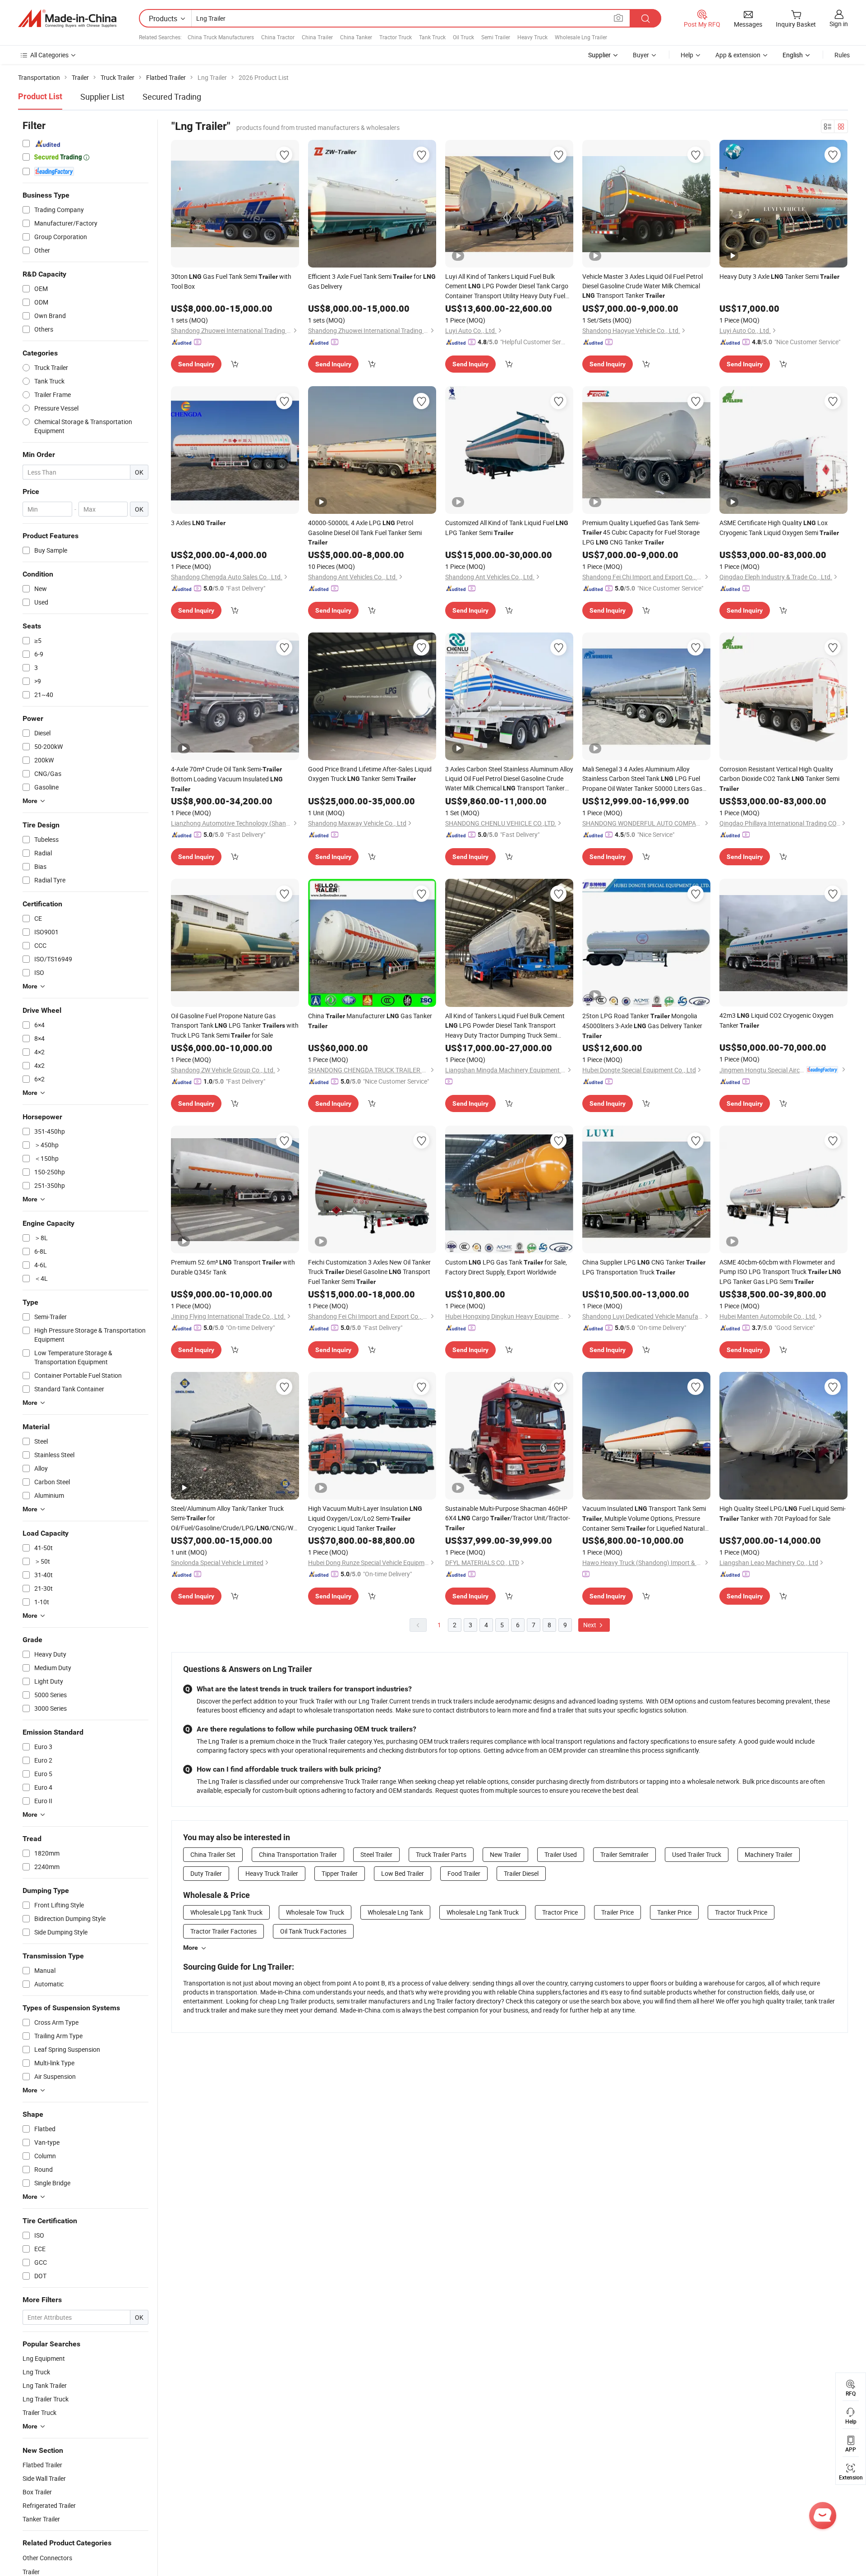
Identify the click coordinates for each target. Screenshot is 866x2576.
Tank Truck (432, 37)
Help (687, 55)
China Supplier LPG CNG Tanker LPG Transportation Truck (644, 1267)
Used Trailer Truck (697, 1854)
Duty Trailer (206, 1873)
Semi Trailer (496, 37)
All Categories (49, 55)
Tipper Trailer (340, 1873)
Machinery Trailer (769, 1854)
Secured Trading (172, 97)
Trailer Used (561, 1854)
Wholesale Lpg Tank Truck (226, 1912)
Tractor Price (560, 1912)
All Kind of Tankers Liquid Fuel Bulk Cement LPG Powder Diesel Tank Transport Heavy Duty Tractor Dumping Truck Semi (505, 1026)
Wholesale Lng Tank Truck (483, 1912)
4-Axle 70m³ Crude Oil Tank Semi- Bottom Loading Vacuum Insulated (227, 779)
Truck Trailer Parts (441, 1854)
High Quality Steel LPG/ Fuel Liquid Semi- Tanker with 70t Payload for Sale (783, 1513)
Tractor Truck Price (741, 1912)
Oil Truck (463, 37)
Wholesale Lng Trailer (581, 37)
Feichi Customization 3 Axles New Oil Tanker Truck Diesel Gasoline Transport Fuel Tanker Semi (369, 1272)
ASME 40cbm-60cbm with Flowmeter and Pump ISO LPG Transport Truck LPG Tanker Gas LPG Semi (780, 1272)
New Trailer (505, 1854)
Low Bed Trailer (403, 1873)
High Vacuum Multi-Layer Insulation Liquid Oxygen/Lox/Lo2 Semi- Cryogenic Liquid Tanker (365, 1518)
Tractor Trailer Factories (223, 1931)
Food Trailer (464, 1873)
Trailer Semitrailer (624, 1854)
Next (590, 1625)
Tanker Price (674, 1912)
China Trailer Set (213, 1854)
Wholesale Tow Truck (315, 1912)
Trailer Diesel (521, 1873)
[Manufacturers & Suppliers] (67, 18)
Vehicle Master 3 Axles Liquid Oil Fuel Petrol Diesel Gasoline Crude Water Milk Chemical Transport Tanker (643, 286)
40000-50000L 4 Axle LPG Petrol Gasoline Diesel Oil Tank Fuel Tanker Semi (365, 532)
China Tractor (278, 37)
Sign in (839, 24)
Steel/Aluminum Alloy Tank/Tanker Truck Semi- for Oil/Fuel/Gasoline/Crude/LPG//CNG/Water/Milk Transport (235, 1519)
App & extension (738, 55)
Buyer (641, 55)
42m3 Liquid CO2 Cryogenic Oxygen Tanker (776, 1020)
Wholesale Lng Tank (395, 1912)
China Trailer (317, 37)
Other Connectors (47, 2558)
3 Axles (198, 523)
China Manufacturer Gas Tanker (370, 1020)
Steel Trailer (376, 1854)
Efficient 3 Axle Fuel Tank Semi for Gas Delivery (372, 281)
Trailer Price (617, 1912)
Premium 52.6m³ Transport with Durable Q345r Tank (233, 1267)
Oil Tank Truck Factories (313, 1931)
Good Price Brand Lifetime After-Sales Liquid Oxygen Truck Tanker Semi (370, 774)
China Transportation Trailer (298, 1854)
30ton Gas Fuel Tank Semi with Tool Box (231, 281)
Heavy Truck (532, 37)
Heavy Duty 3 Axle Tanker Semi (779, 276)
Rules (842, 55)
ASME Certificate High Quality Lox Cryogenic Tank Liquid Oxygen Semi (779, 528)
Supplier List (102, 97)
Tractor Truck (396, 37)
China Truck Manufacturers (221, 37)
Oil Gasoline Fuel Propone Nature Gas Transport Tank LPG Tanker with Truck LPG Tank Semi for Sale (235, 1025)
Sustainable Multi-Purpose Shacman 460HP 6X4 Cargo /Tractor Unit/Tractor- (508, 1518)
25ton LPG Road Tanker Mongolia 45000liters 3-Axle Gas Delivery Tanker (642, 1025)
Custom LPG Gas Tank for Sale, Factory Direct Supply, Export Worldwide (506, 1267)
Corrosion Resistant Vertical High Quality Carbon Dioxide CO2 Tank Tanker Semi (779, 778)
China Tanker (356, 37)
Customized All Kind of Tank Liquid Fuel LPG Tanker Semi (507, 528)
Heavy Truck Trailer (272, 1873)
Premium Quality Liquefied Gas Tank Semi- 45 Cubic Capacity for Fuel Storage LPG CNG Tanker (641, 532)
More (191, 1948)
